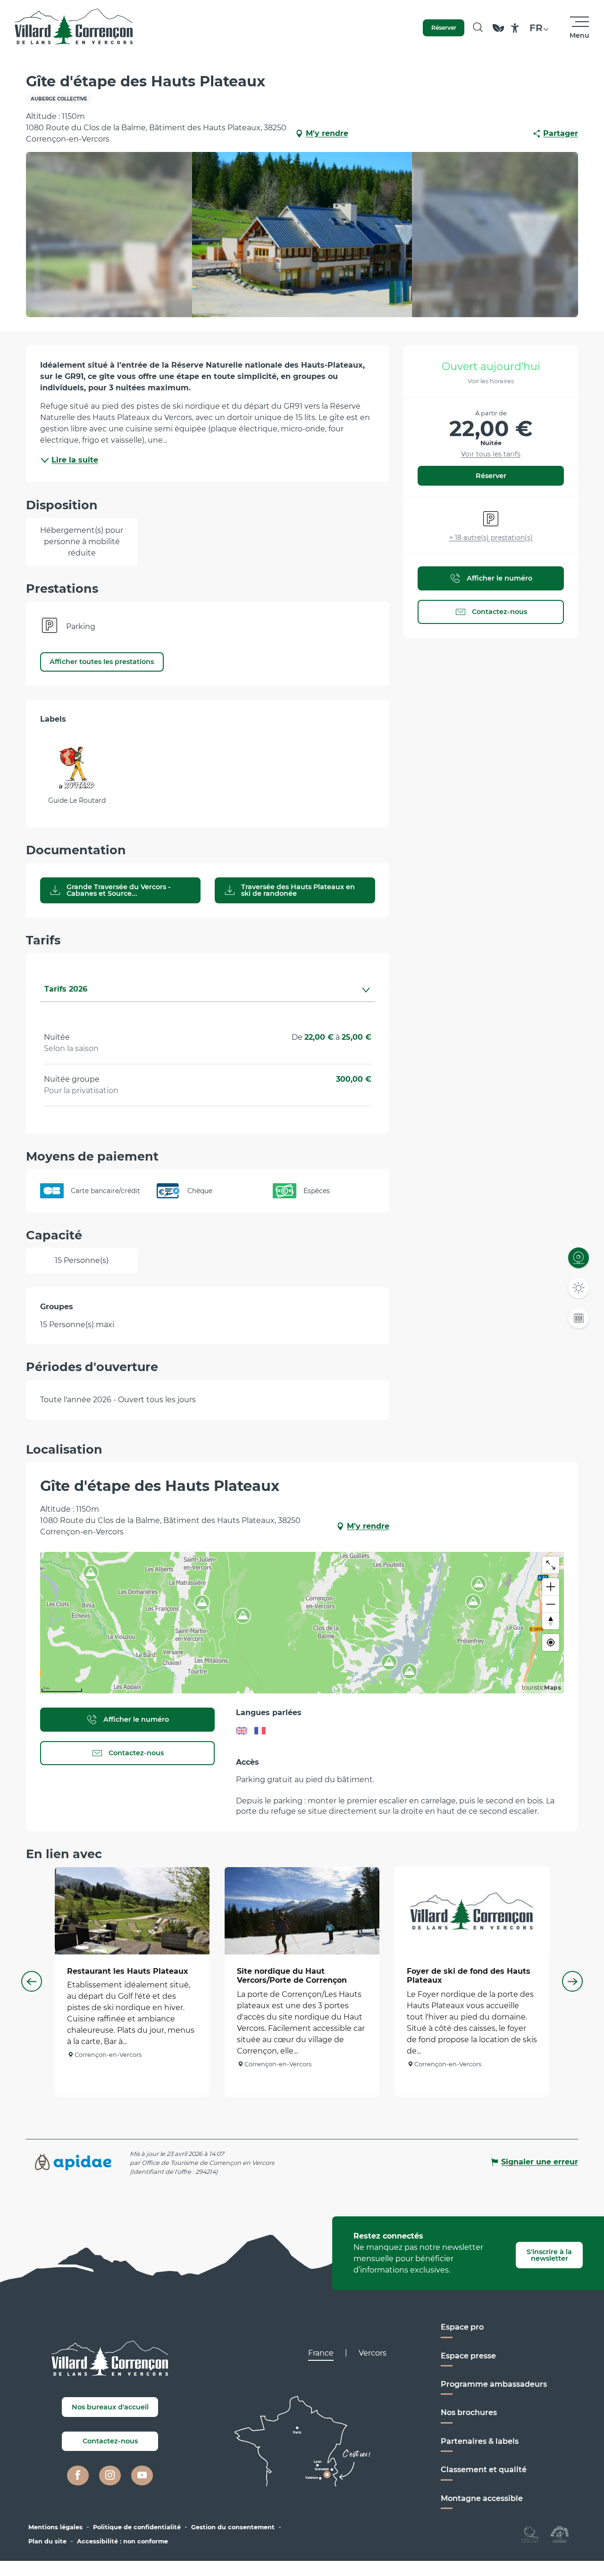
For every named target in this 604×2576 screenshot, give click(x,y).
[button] (478, 28)
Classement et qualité (484, 2470)
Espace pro (462, 2327)
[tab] (198, 989)
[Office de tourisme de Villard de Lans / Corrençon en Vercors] (74, 28)
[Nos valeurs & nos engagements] (498, 32)
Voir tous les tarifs (491, 454)
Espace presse (468, 2356)
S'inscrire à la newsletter (549, 2255)
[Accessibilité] (515, 28)
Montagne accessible (482, 2498)
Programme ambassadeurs (494, 2384)
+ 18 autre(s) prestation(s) (491, 538)
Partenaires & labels (480, 2441)
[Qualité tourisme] (531, 2534)
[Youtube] (142, 2475)
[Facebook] (78, 2475)
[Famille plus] (560, 2534)
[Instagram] (110, 2475)
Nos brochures (469, 2412)
